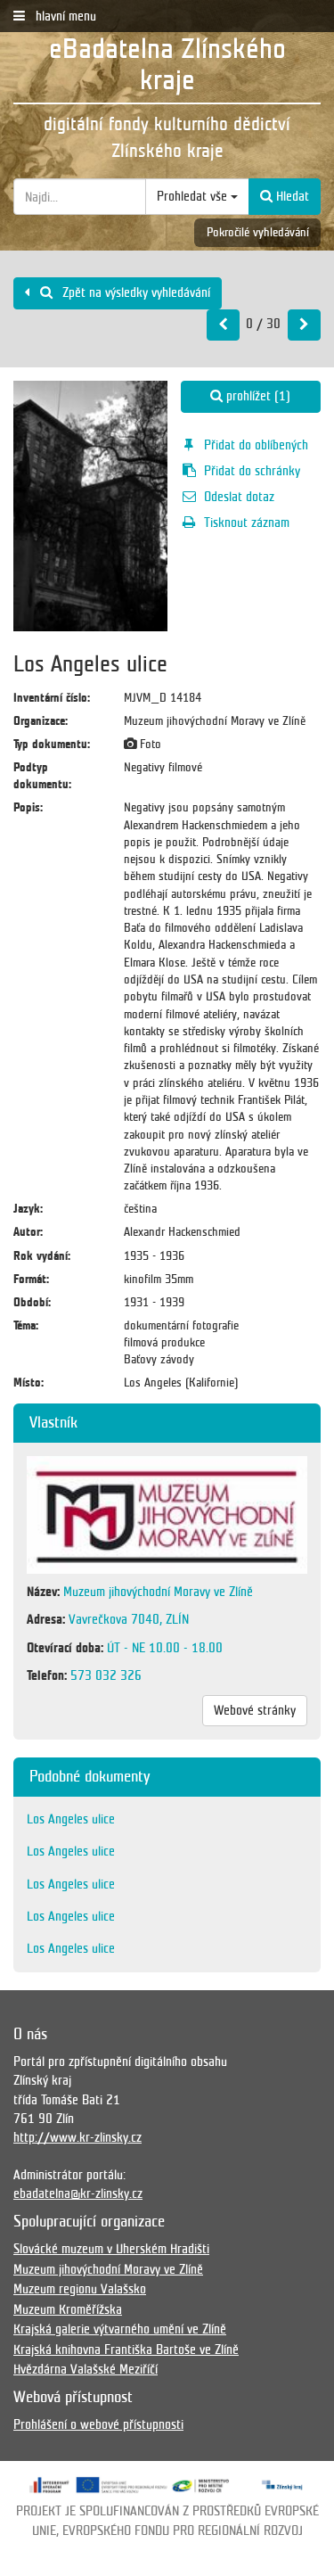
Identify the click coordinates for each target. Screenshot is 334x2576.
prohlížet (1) (257, 396)
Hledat (291, 196)
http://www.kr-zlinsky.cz (77, 2137)
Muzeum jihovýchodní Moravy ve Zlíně (108, 2269)
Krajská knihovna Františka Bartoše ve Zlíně (126, 2350)
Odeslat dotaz (239, 497)
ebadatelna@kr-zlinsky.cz (78, 2193)
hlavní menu (64, 16)
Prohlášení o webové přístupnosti (98, 2424)
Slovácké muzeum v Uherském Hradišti (111, 2249)
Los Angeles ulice (71, 1819)
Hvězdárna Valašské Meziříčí (86, 2369)
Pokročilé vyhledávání (258, 232)
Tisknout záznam (247, 523)
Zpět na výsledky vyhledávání (134, 292)
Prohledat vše (194, 196)
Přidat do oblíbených (256, 445)
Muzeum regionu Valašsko (80, 2289)
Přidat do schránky (252, 471)
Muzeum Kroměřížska (68, 2309)
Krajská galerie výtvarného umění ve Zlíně (120, 2329)
